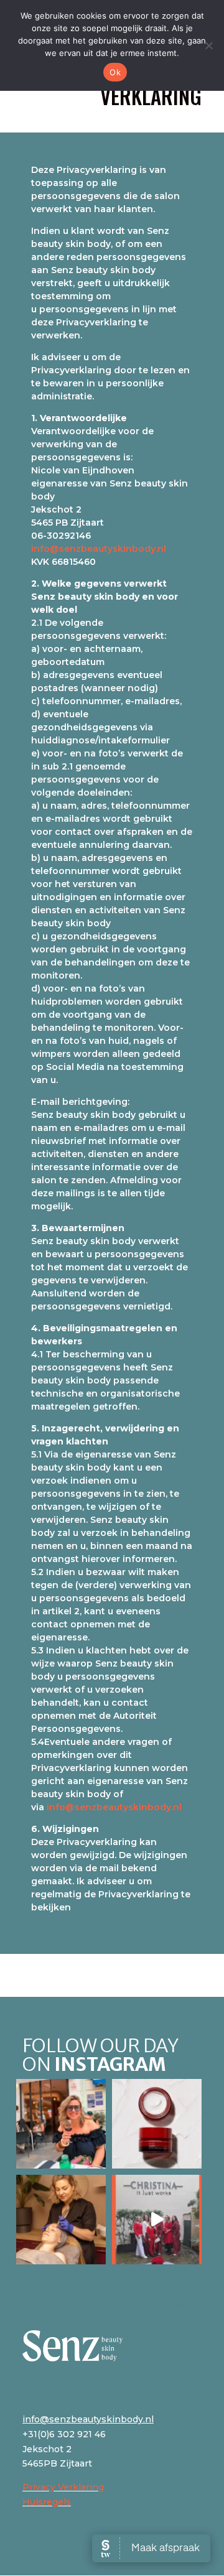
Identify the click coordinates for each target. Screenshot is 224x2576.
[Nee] (208, 45)
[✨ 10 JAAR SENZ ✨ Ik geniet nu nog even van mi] (61, 2124)
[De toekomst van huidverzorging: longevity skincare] (157, 2124)
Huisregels (47, 2502)
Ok (115, 72)
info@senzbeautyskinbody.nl (99, 549)
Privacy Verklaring (63, 2487)
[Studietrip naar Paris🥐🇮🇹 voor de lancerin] (157, 2220)
